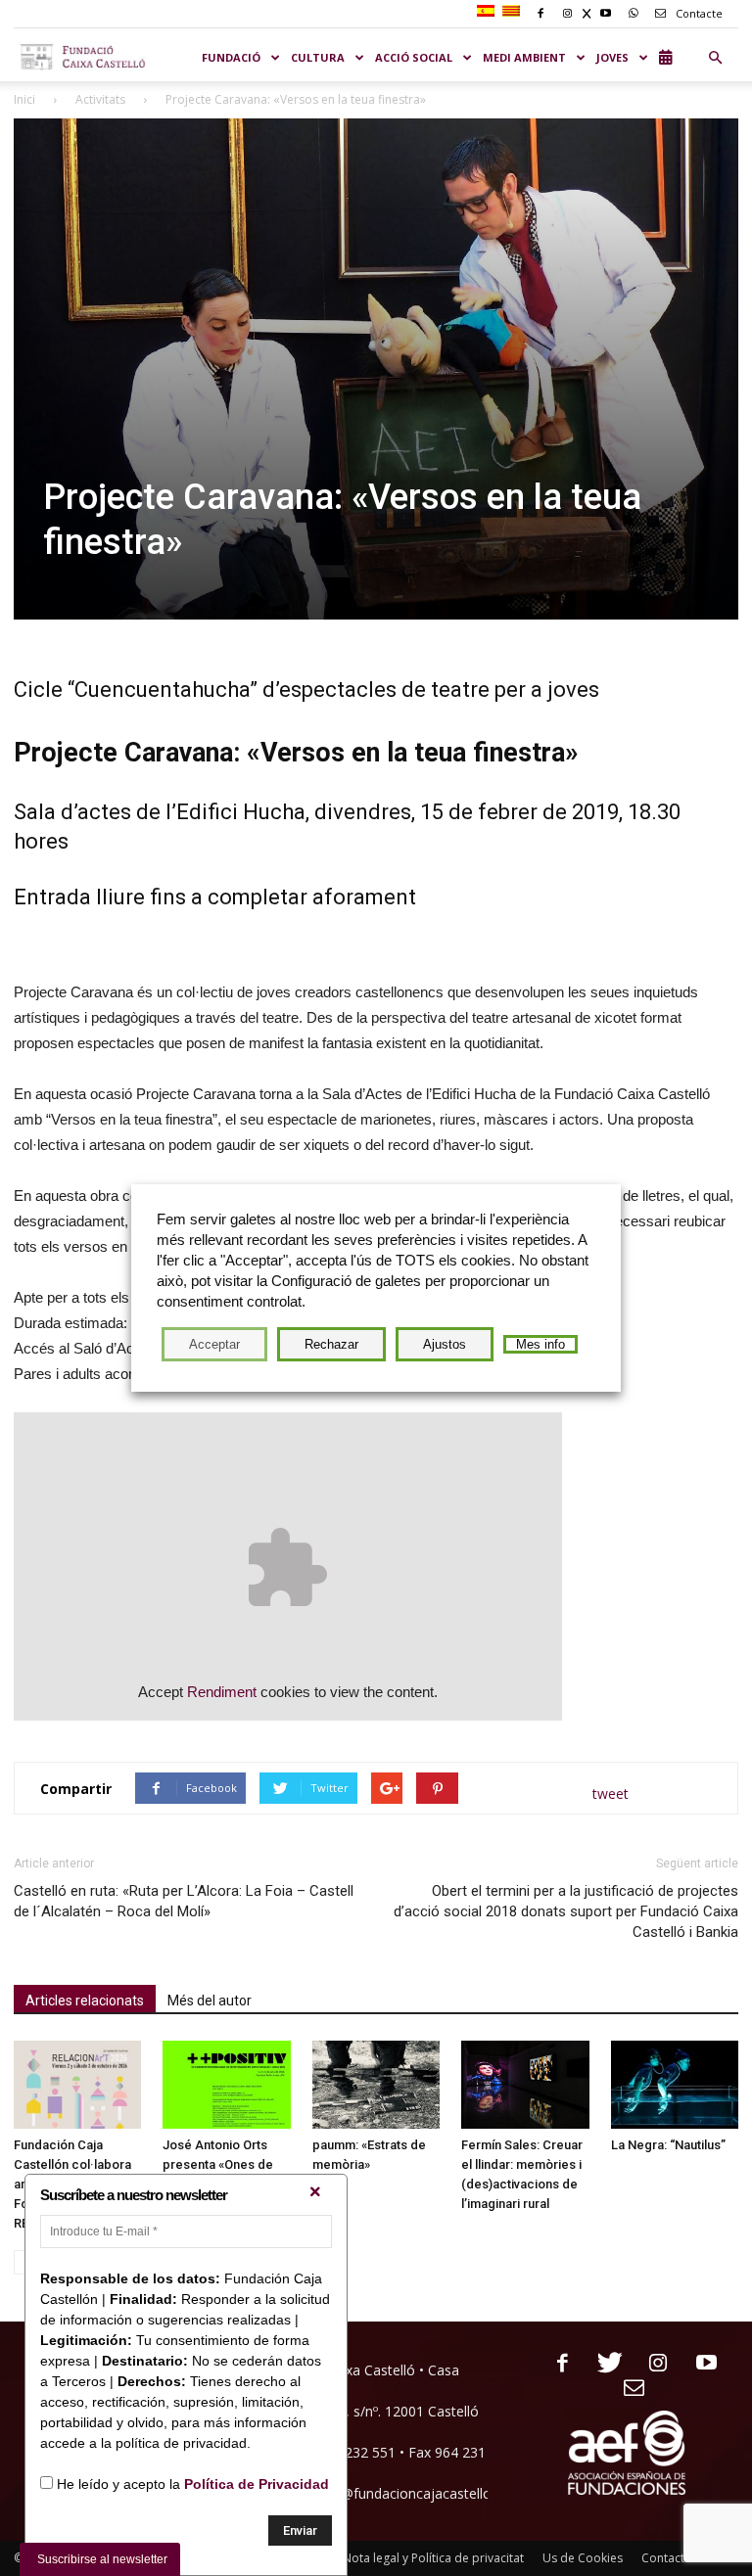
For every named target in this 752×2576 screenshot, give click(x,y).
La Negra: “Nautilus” (668, 2145)
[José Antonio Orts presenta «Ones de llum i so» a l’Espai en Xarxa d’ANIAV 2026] (226, 2085)
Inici (24, 99)
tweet (611, 1794)
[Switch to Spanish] (488, 12)
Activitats (100, 99)
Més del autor (210, 2001)
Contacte (698, 13)
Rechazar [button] (331, 1344)
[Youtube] (699, 2364)
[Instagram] (651, 2364)
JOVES (612, 57)
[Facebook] (555, 2364)
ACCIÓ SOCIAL (414, 57)
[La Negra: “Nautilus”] (675, 2085)
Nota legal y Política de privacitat (433, 2558)
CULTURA (318, 57)
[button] (715, 58)
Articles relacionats (85, 2001)
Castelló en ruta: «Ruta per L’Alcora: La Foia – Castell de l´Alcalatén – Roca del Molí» (184, 1901)
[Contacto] (627, 2389)
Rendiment (222, 1692)
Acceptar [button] (214, 1344)
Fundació (231, 57)
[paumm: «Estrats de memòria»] (376, 2085)
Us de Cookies (583, 2558)
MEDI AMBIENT (524, 57)
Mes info (540, 1344)
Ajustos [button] (445, 1344)
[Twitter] (603, 2364)
